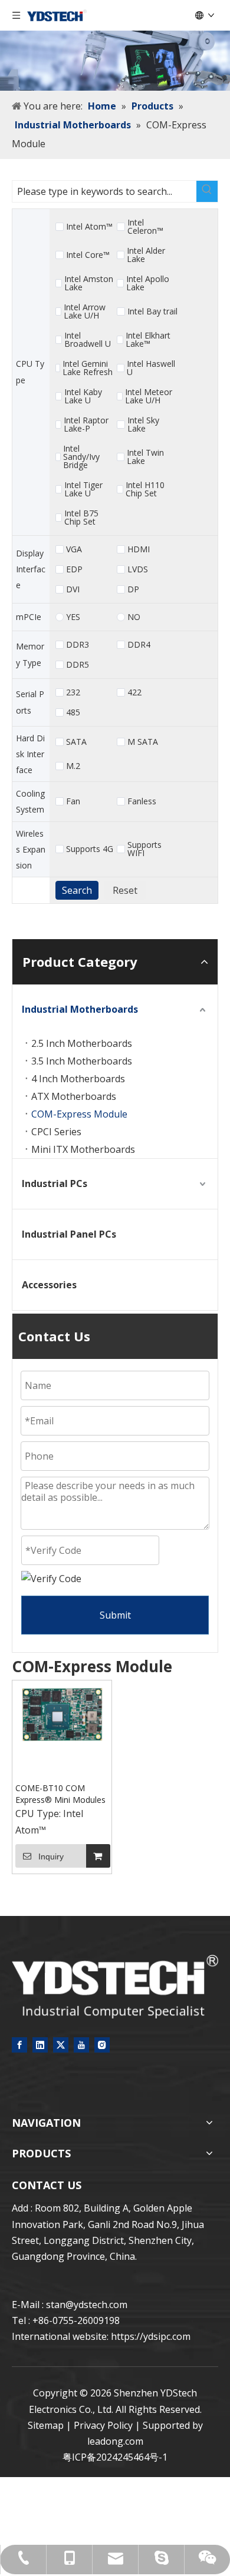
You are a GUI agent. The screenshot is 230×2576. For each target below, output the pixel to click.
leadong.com (115, 2441)
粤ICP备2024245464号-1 (115, 2457)
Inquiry (51, 1856)
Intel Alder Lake (146, 255)
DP (133, 589)
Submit (115, 1615)
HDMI (139, 549)
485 (73, 712)
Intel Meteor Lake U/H (149, 396)
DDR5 (78, 665)
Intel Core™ (88, 255)
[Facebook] (19, 2044)
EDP (74, 569)
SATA (76, 742)
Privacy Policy (103, 2425)
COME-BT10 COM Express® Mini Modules (60, 1794)
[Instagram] (102, 2044)
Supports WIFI (144, 849)
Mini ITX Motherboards (83, 1149)
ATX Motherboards (74, 1096)
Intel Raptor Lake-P (86, 425)
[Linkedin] (40, 2044)
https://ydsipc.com (151, 2336)
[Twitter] (61, 2044)
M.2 (73, 766)
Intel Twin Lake (145, 457)
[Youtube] (81, 2044)
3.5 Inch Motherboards (82, 1061)
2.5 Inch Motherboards (82, 1043)
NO (134, 617)
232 (73, 692)
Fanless (142, 801)
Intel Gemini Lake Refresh (88, 368)
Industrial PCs (55, 1183)
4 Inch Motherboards (78, 1079)
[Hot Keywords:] (207, 191)
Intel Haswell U (151, 368)
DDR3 (78, 645)
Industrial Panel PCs (69, 1234)
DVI (73, 589)
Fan (73, 801)
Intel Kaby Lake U (83, 396)
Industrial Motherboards (80, 1009)
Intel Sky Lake (143, 425)
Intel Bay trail (152, 311)
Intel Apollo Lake (148, 283)
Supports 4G (90, 849)
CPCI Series (56, 1132)
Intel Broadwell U (88, 340)
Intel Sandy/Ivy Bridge (81, 457)
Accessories (49, 1285)
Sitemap (46, 2425)
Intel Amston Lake (89, 283)
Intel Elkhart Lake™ (148, 340)
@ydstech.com (96, 2305)
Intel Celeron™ (145, 227)
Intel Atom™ (89, 227)
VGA (74, 549)
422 (134, 692)
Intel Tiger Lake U (83, 489)
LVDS (138, 569)
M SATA (143, 742)
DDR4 (139, 645)
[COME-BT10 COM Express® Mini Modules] (62, 1714)
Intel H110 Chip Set (145, 489)
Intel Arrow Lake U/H (85, 311)
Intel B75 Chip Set (81, 518)
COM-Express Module (79, 1114)
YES (73, 617)
